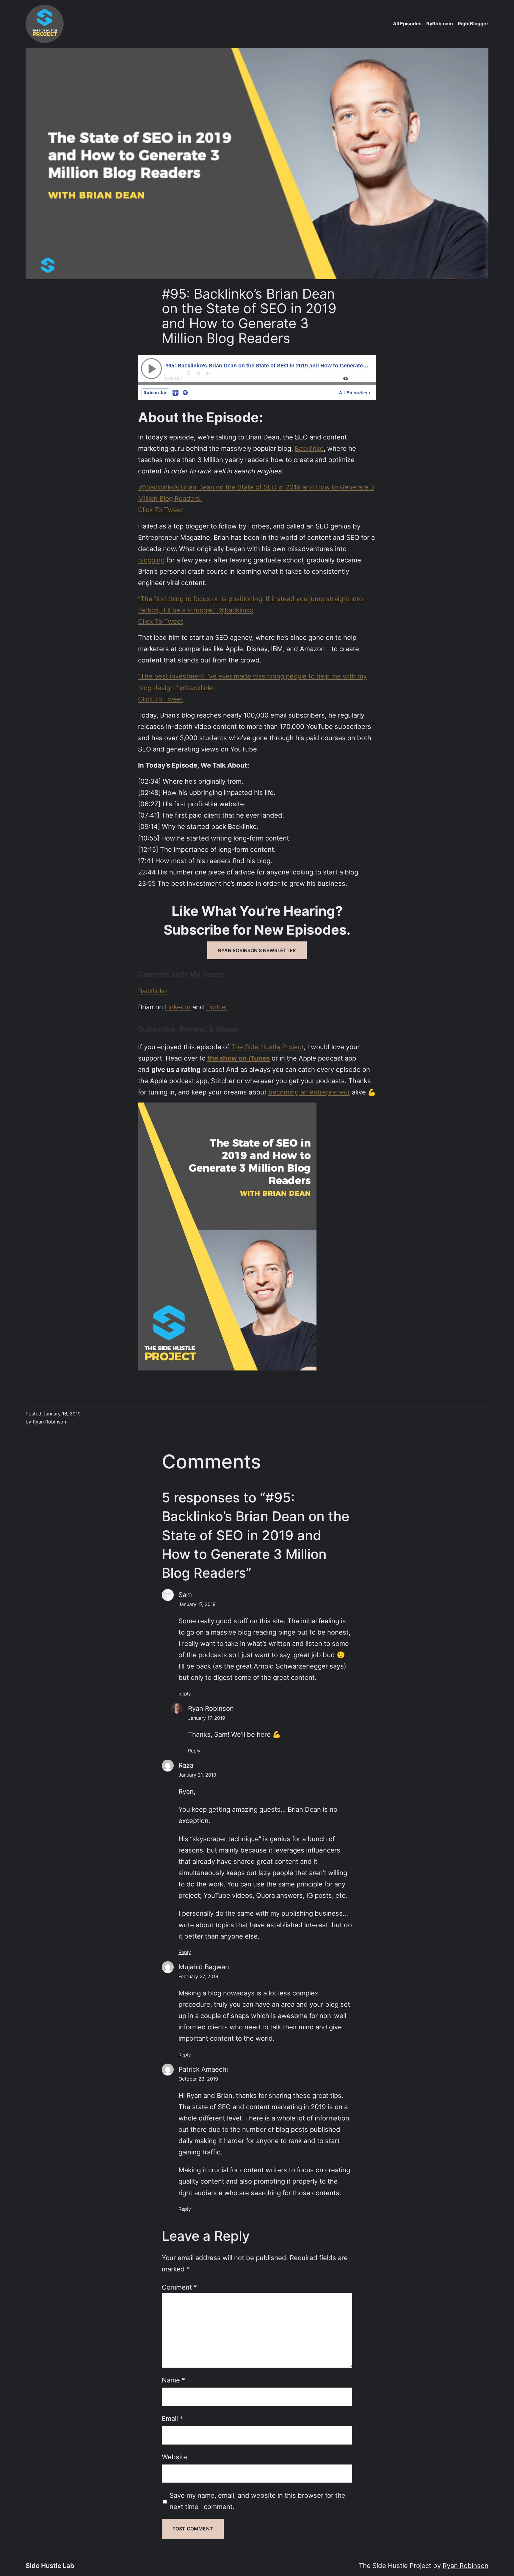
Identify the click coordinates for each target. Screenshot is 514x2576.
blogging (151, 560)
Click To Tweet (161, 510)
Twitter (217, 1007)
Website (174, 2457)
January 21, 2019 (197, 1775)
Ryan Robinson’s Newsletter (257, 950)
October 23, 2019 (198, 2079)
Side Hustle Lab (50, 2565)
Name (173, 2380)
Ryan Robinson (211, 1708)
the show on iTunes (239, 1058)
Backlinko (309, 448)
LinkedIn (178, 1007)
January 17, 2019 (197, 1604)
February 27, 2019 (198, 1976)
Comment (179, 2287)
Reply (185, 1694)
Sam (185, 1595)
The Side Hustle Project (267, 1047)
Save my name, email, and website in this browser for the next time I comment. (257, 2501)
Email (172, 2418)
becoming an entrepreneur (309, 1092)
